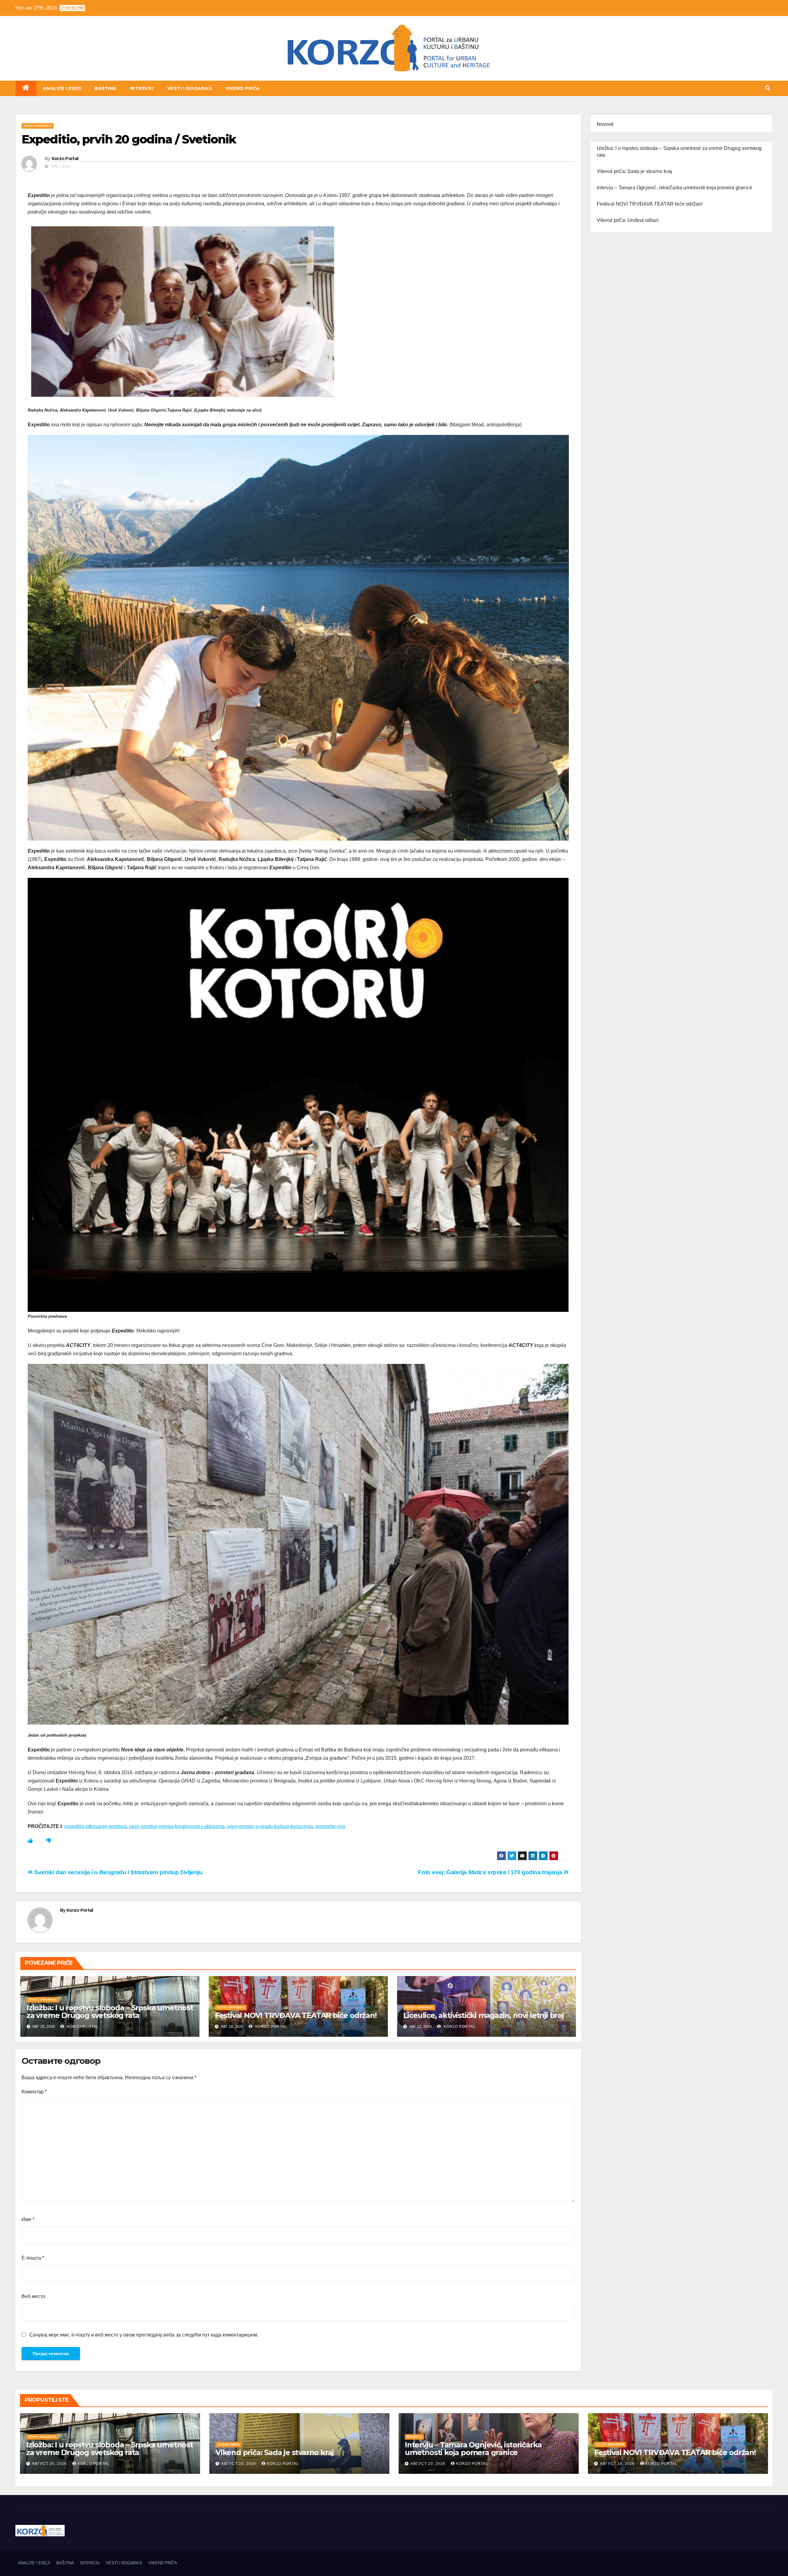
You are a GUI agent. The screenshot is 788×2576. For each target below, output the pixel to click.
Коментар (34, 2092)
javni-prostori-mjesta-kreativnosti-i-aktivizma (177, 1826)
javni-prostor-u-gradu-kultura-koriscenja (270, 1826)
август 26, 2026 (50, 2464)
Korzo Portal (46, 80)
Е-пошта (33, 2258)
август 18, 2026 (618, 2464)
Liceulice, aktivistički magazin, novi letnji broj (484, 2015)
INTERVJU (142, 88)
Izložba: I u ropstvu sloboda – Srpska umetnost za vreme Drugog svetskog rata (110, 2011)
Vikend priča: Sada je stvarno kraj (635, 171)
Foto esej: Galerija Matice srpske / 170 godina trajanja (491, 1872)
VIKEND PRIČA (243, 88)
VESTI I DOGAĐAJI (190, 88)
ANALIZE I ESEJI (62, 88)
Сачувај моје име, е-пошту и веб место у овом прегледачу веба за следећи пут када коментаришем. (144, 2335)
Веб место (33, 2296)
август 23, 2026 (239, 2464)
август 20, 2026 (429, 2464)
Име (28, 2219)
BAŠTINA (106, 88)
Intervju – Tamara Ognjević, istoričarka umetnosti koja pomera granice (675, 188)
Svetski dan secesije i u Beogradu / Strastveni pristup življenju (118, 1872)
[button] (768, 88)
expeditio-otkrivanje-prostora (95, 1826)
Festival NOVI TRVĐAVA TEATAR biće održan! (296, 2015)
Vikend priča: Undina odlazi (628, 220)
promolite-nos (330, 1826)
